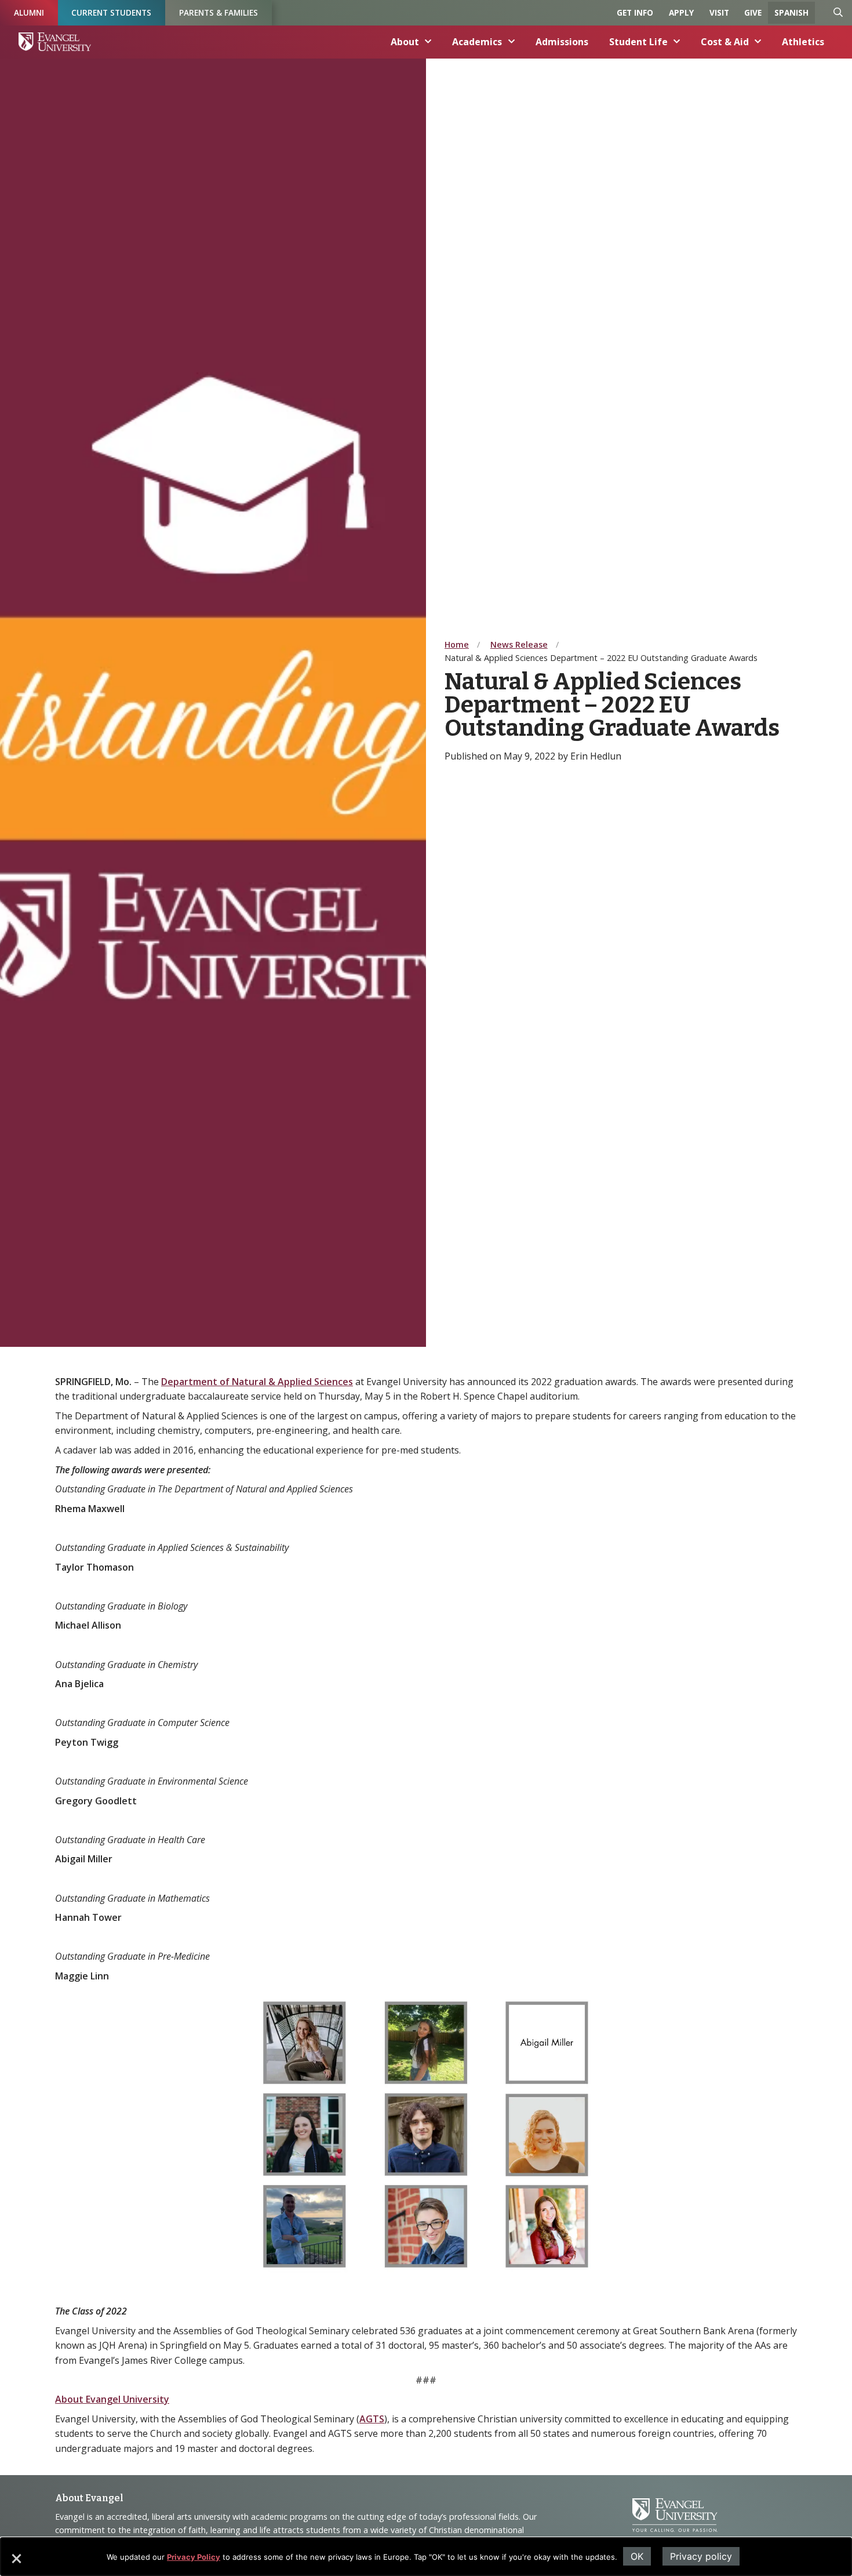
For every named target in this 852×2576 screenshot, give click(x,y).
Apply (681, 12)
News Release (519, 644)
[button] (16, 2563)
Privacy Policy (194, 2557)
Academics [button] (477, 42)
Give (753, 12)
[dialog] (426, 2557)
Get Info (635, 12)
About (405, 42)
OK (637, 2556)
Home (457, 644)
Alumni (29, 12)
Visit (719, 12)
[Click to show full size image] (426, 2134)
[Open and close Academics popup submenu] (512, 42)
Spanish (791, 12)
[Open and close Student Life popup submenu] (677, 42)
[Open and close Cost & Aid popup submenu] (758, 42)
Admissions (562, 42)
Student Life (638, 42)
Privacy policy (701, 2556)
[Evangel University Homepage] (55, 42)
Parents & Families (219, 12)
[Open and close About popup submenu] (428, 42)
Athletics (803, 42)
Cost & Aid (725, 42)
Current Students (111, 12)
